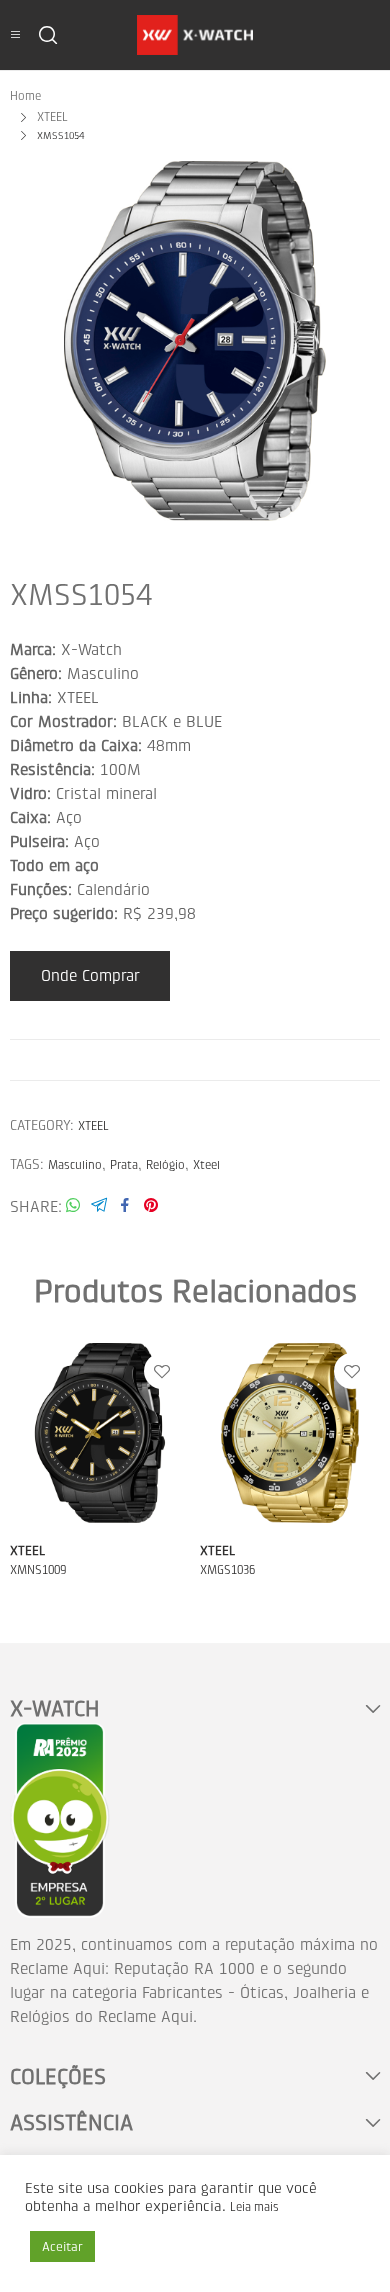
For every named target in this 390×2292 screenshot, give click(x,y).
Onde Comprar (90, 975)
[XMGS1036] (290, 1433)
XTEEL (93, 1126)
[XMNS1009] (100, 1433)
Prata (124, 1165)
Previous (30, 341)
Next (360, 341)
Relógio (165, 1165)
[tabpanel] (195, 341)
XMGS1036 (227, 1570)
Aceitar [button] (62, 2246)
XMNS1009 (38, 1570)
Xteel (206, 1165)
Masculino (75, 1165)
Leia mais (254, 2207)
